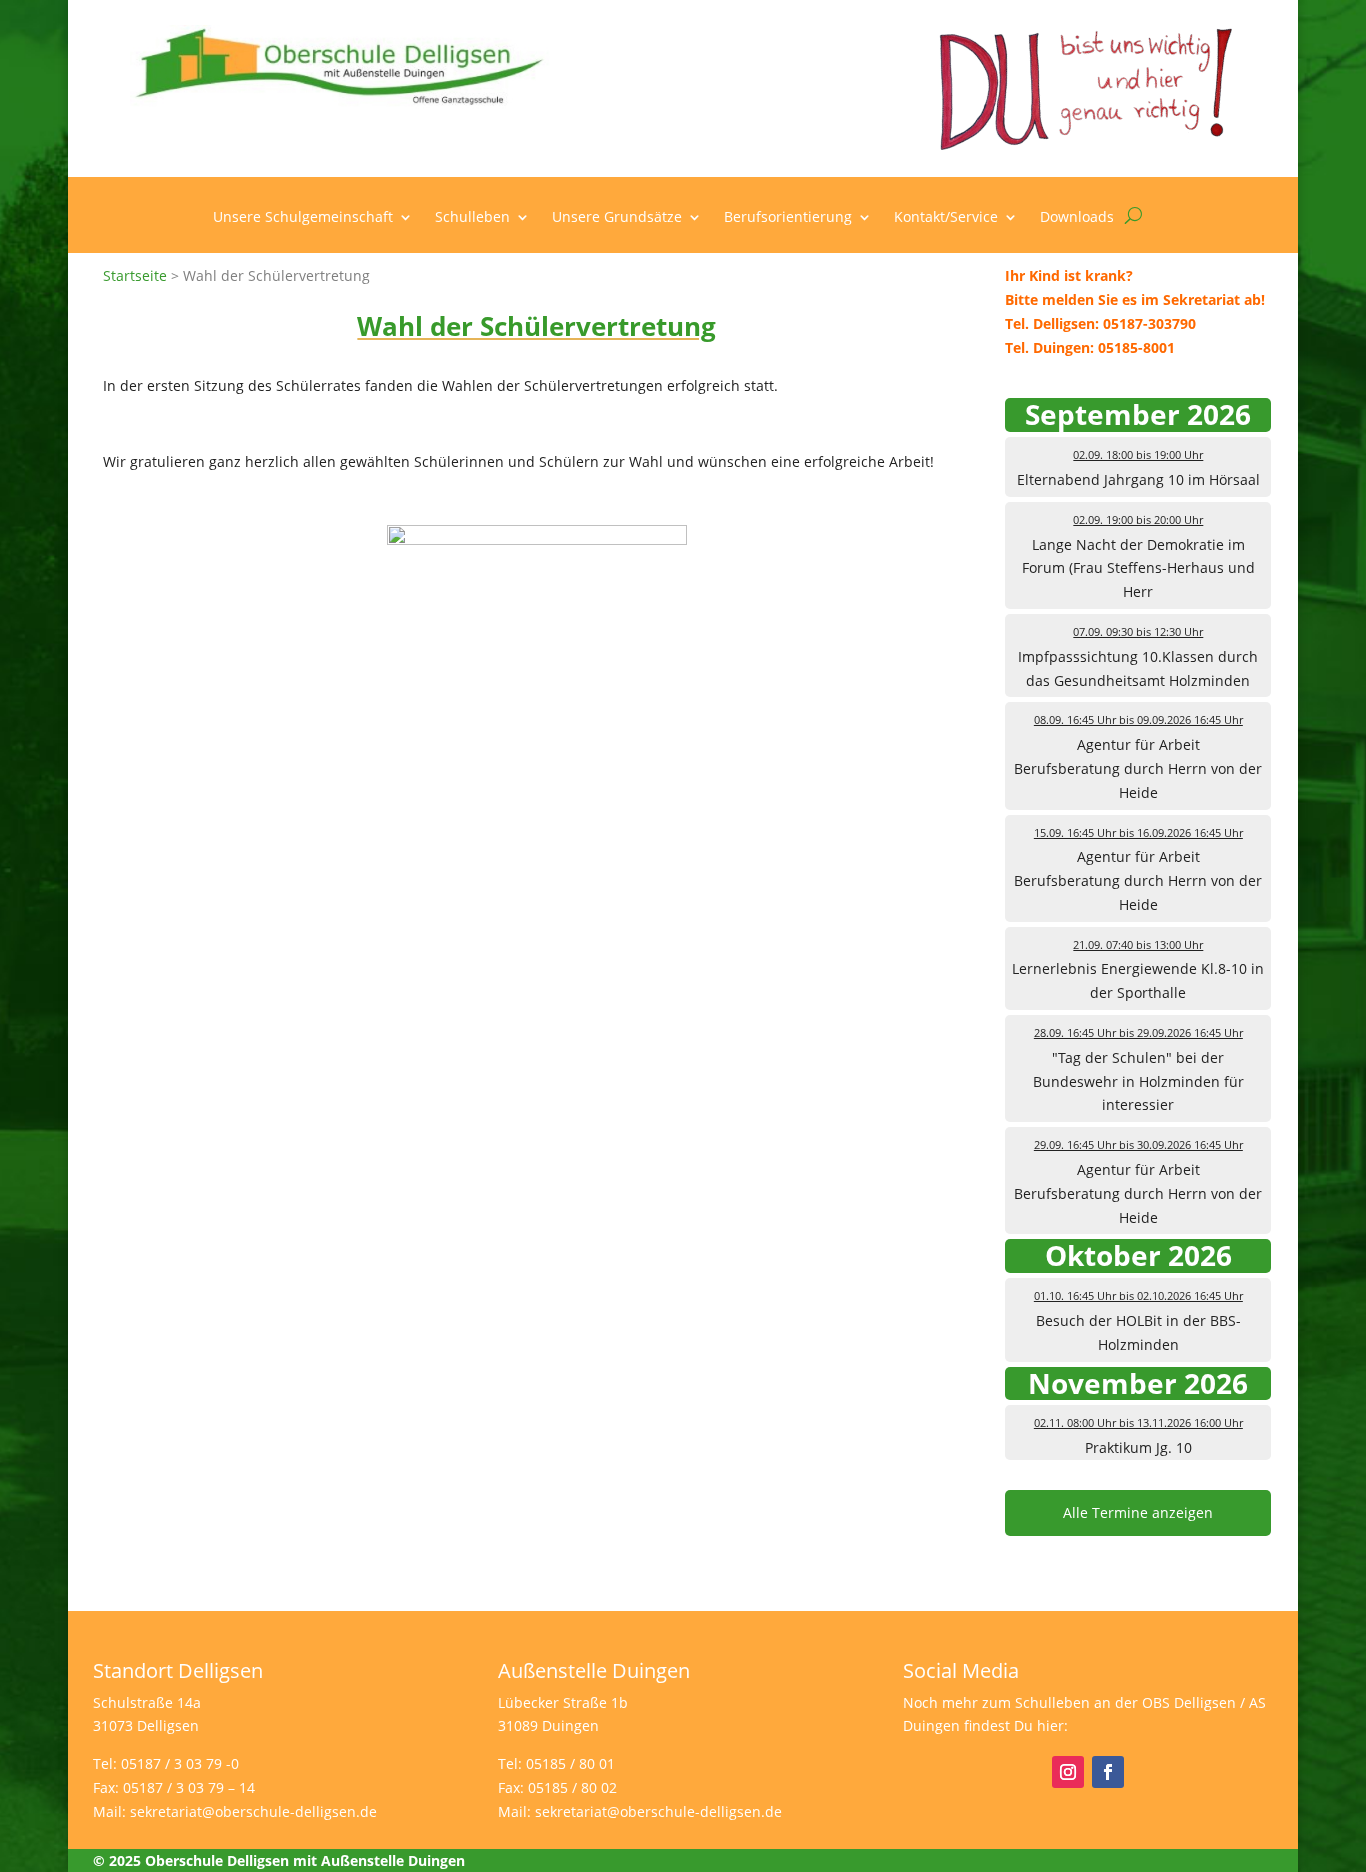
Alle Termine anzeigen (1138, 1512)
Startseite (135, 275)
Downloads (1077, 218)
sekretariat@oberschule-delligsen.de (253, 1811)
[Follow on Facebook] (1108, 1772)
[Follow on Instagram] (1068, 1772)
